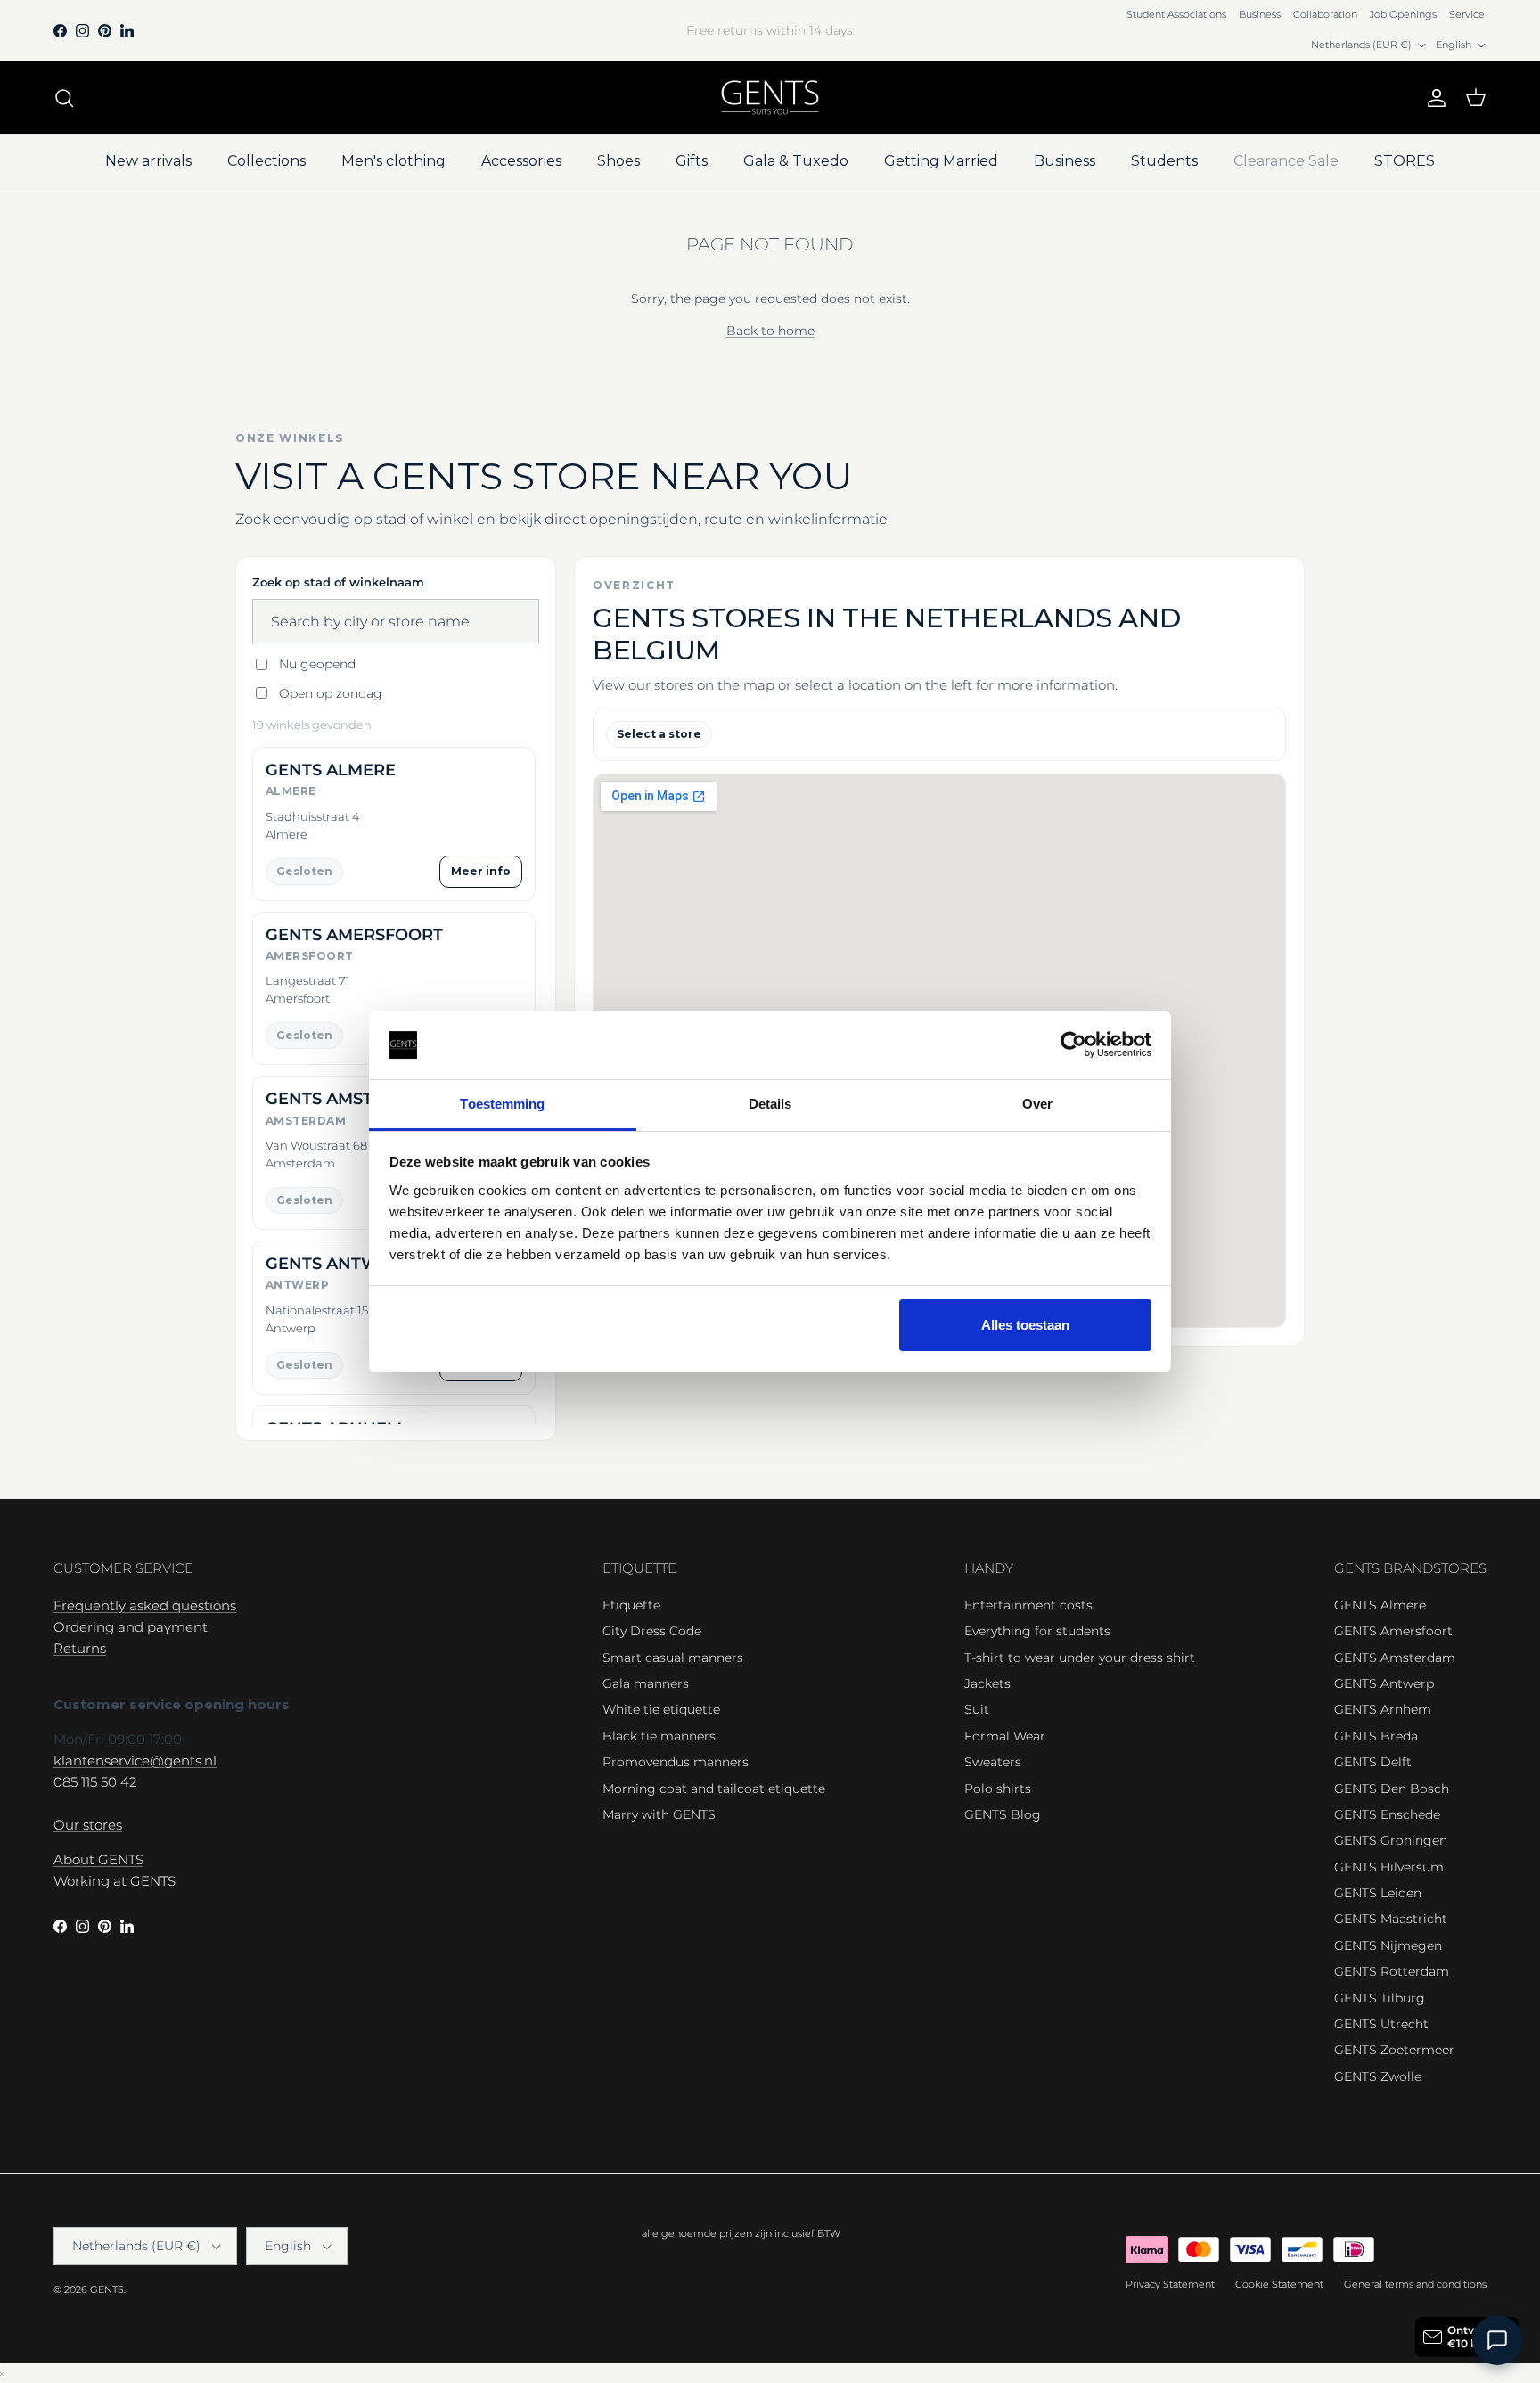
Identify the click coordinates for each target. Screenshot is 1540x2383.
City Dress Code (652, 1631)
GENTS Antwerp (1384, 1683)
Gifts (692, 161)
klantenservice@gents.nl (135, 1761)
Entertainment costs (1028, 1605)
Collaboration (1325, 14)
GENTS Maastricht (1391, 1919)
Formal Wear (1005, 1736)
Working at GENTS (115, 1881)
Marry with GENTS (659, 1814)
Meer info (481, 871)
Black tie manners (659, 1736)
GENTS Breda (1376, 1736)
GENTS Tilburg (1380, 1998)
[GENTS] (770, 98)
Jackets (987, 1683)
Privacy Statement (1170, 2284)
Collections (266, 161)
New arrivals (148, 161)
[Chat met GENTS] (1497, 2340)
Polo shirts (998, 1789)
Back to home (770, 331)
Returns (80, 1648)
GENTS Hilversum (1389, 1867)
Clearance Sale (1286, 161)
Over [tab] (1037, 1104)
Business (1260, 14)
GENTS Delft (1373, 1762)
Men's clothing (393, 161)
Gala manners (646, 1683)
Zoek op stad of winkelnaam (338, 582)
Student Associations (1176, 14)
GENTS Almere (1380, 1605)
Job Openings (1403, 14)
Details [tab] (770, 1104)
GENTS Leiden (1378, 1893)
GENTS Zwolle (1378, 2076)
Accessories (521, 161)
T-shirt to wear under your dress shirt (1080, 1658)
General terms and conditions (1415, 2284)
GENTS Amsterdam (1395, 1658)
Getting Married (941, 161)
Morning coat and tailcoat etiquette (714, 1789)
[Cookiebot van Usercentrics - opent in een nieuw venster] (1073, 1045)
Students (1164, 161)
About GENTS (98, 1859)
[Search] (64, 98)
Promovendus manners (676, 1762)
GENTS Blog (1003, 1814)
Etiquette (631, 1605)
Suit (977, 1709)
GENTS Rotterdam (1392, 1971)
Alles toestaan (1025, 1325)
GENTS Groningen (1391, 1840)
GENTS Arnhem (1383, 1709)
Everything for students (1037, 1631)
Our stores (88, 1825)
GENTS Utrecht (1381, 2024)
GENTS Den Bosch (1392, 1789)
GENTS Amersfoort (1393, 1631)
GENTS (107, 2289)
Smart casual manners (673, 1658)
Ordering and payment (131, 1627)
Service (1467, 14)
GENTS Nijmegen (1388, 1945)
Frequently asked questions (145, 1605)
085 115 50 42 (95, 1782)
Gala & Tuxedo (796, 161)
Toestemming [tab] (502, 1104)
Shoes (618, 161)
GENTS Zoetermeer (1394, 2050)
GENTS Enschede (1387, 1814)
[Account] (1433, 98)
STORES (1405, 161)
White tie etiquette (661, 1709)
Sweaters (993, 1762)
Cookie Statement (1279, 2284)
